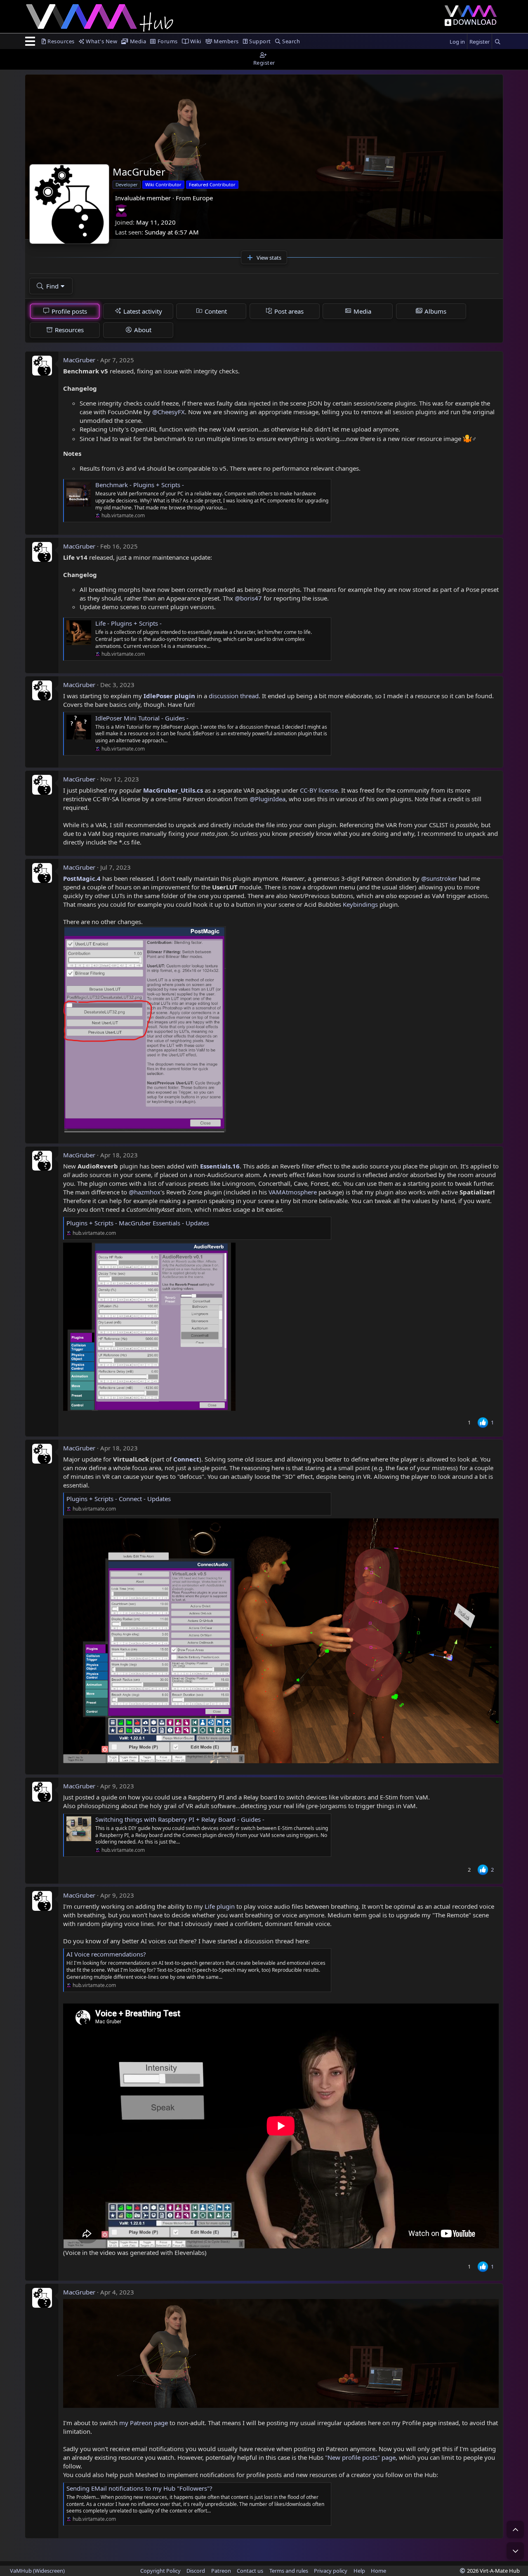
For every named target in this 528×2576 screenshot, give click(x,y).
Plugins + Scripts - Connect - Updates (119, 1499)
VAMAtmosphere (293, 1192)
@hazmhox (145, 1192)
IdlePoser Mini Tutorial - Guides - (142, 718)
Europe (203, 198)
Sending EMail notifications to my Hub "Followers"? (139, 2488)
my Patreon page (144, 2423)
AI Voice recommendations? (106, 1954)
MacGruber (79, 360)
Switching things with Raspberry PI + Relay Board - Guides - (180, 1819)
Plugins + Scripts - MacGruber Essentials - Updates (138, 1223)
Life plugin (220, 1906)
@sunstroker (439, 878)
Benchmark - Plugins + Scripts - (140, 485)
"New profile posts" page (360, 2457)
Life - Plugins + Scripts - (128, 623)
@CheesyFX (169, 412)
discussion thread (234, 696)
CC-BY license (319, 790)
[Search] (497, 42)
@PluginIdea (268, 799)
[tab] (65, 311)
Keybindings (361, 904)
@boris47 (248, 598)
